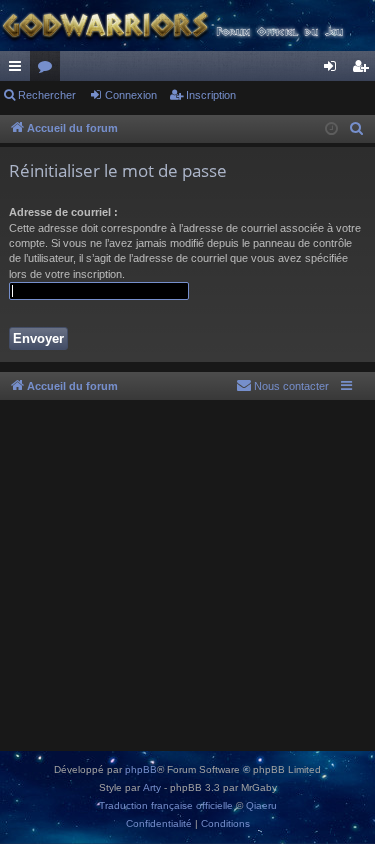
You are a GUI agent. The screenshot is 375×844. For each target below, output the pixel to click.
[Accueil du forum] (187, 25)
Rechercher (47, 95)
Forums (49, 70)
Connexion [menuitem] (334, 70)
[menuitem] (357, 129)
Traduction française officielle (166, 805)
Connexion (131, 95)
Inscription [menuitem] (364, 70)
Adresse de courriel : (63, 212)
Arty (152, 787)
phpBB (141, 769)
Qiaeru (261, 805)
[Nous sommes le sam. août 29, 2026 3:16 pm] (331, 129)
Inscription (211, 95)
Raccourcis (19, 70)
